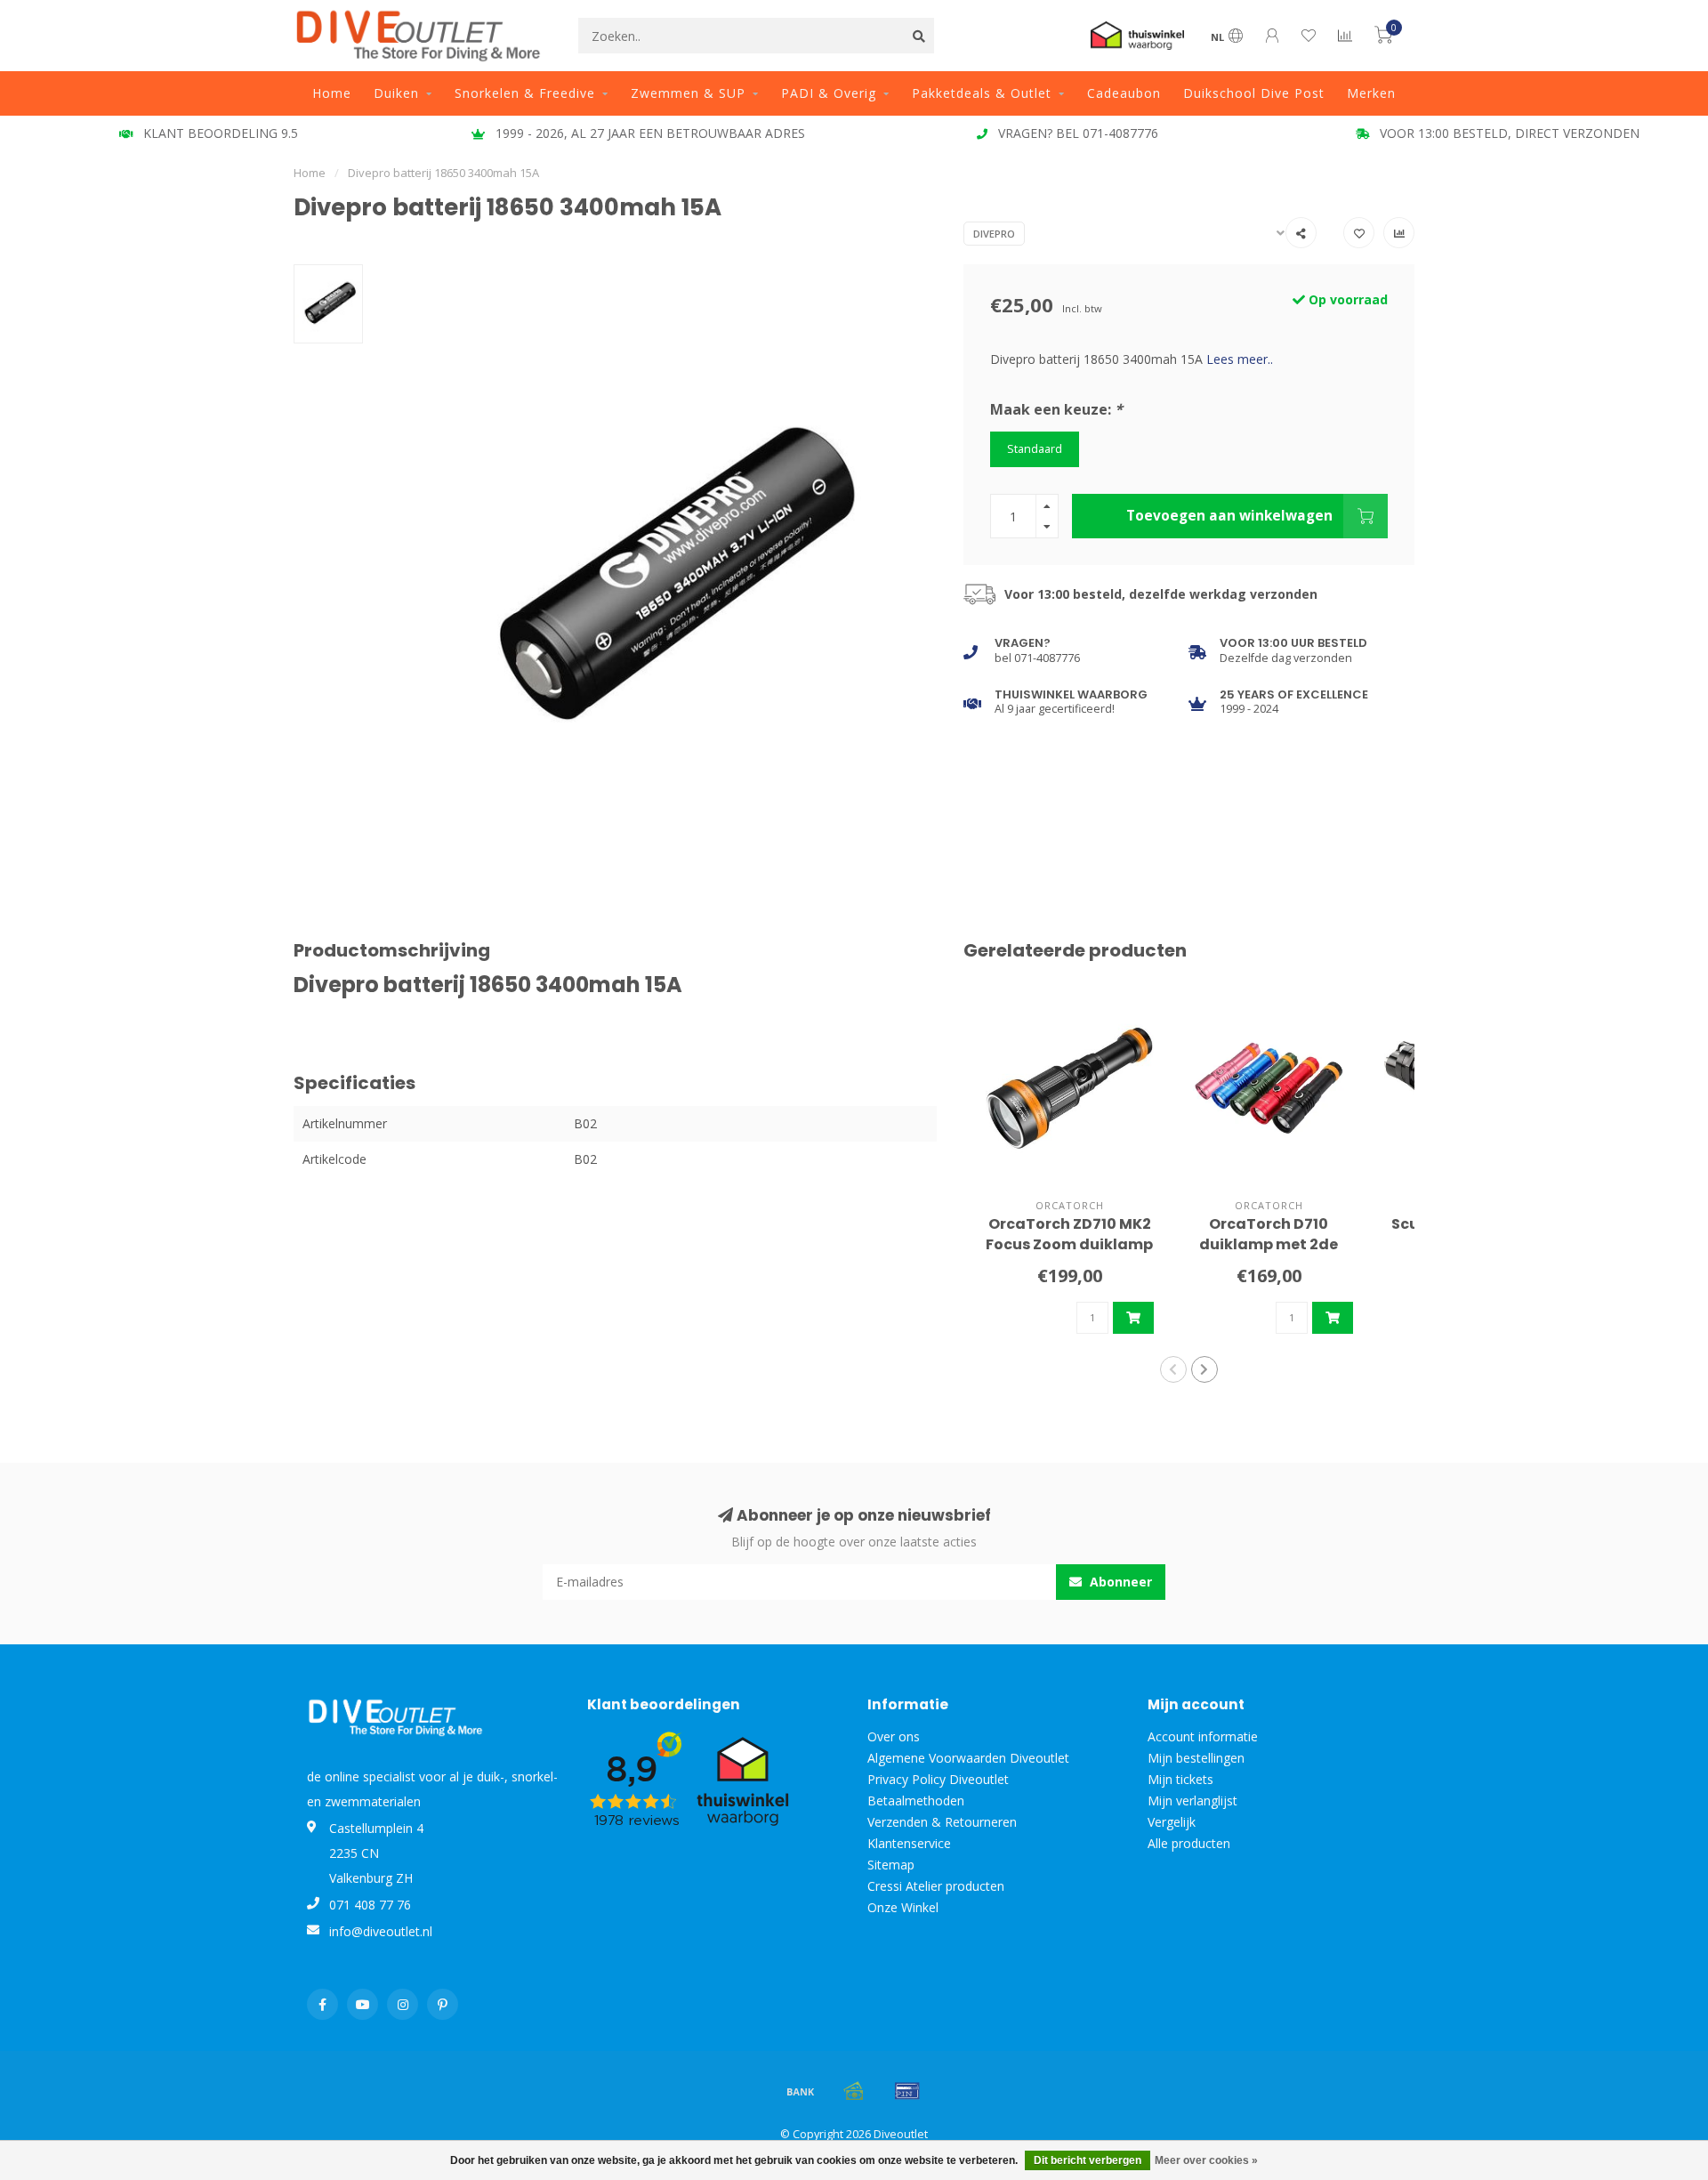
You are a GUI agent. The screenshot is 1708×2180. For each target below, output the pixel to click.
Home (332, 93)
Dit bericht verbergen (1088, 2160)
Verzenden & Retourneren (942, 1822)
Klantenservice (909, 1843)
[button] (1173, 1369)
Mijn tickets (1180, 1779)
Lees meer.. (1240, 359)
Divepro (994, 234)
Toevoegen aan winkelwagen (1229, 516)
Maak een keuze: (1056, 409)
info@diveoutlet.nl (381, 1931)
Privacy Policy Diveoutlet (938, 1779)
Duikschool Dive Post (1254, 93)
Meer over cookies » (1206, 2160)
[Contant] (854, 2091)
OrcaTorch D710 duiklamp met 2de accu (1269, 1244)
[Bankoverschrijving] (801, 2091)
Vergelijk (1172, 1822)
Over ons (894, 1736)
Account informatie (1203, 1736)
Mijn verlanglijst (1192, 1801)
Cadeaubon (1124, 93)
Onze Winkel (903, 1907)
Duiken (396, 93)
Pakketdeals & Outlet (982, 93)
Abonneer (1119, 1582)
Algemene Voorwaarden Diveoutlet (968, 1758)
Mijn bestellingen (1196, 1758)
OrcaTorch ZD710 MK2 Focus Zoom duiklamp (1069, 1234)
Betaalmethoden (916, 1801)
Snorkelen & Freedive (525, 93)
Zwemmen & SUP (688, 93)
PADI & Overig (829, 93)
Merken (1371, 93)
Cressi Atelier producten (936, 1886)
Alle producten (1189, 1843)
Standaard (1035, 449)
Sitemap (891, 1865)
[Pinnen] (907, 2091)
